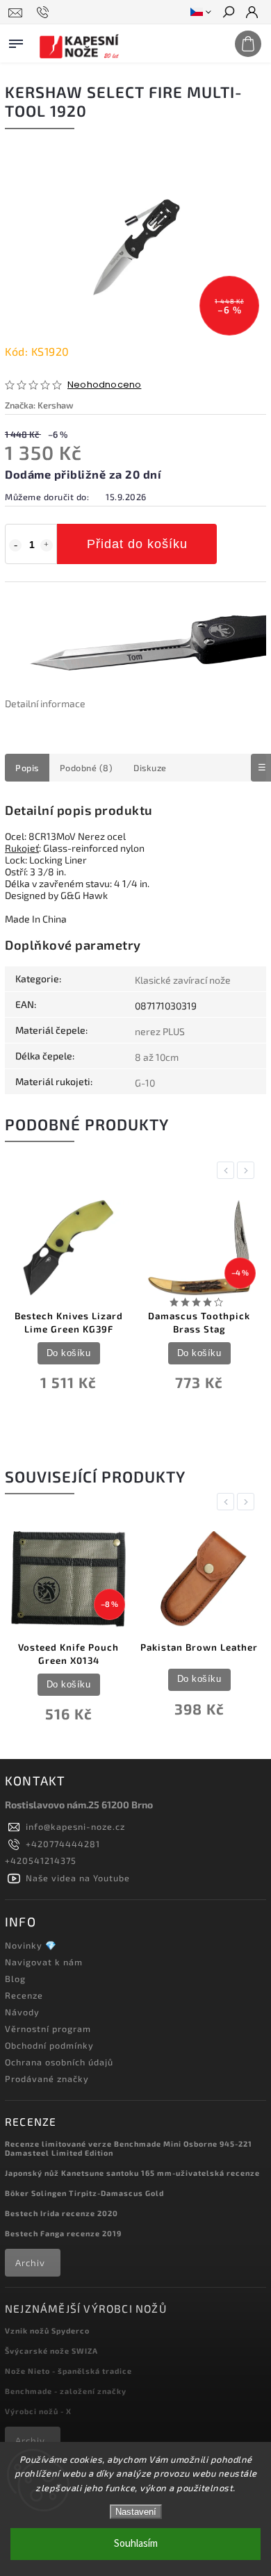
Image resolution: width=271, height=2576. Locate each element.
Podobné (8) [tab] (87, 768)
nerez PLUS (160, 1031)
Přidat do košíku (137, 544)
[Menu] (16, 41)
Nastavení (136, 2512)
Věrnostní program (48, 2029)
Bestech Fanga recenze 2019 (63, 2233)
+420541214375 (41, 1860)
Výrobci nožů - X (38, 2411)
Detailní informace (45, 703)
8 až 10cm (157, 1057)
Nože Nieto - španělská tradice (68, 2371)
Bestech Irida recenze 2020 (61, 2213)
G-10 (145, 1083)
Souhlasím (136, 2544)
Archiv (30, 2263)
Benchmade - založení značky (66, 2391)
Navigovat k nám (44, 1962)
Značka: (39, 405)
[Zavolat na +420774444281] (45, 13)
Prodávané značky (47, 2079)
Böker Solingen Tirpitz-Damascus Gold (84, 2193)
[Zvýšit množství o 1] (47, 545)
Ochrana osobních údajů (59, 2062)
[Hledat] (228, 13)
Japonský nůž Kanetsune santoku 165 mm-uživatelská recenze (132, 2173)
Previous (228, 1170)
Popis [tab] (27, 768)
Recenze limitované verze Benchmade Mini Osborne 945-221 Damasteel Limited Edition (129, 2148)
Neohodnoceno (104, 385)
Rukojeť (22, 848)
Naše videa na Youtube (78, 1878)
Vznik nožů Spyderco (47, 2330)
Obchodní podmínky (49, 2045)
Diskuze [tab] (150, 768)
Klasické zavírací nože (183, 980)
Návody (22, 2012)
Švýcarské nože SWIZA (51, 2351)
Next (248, 1170)
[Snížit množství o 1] (15, 545)
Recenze (24, 1995)
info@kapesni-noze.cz (75, 1826)
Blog (15, 1979)
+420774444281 (63, 1844)
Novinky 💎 (31, 1945)
